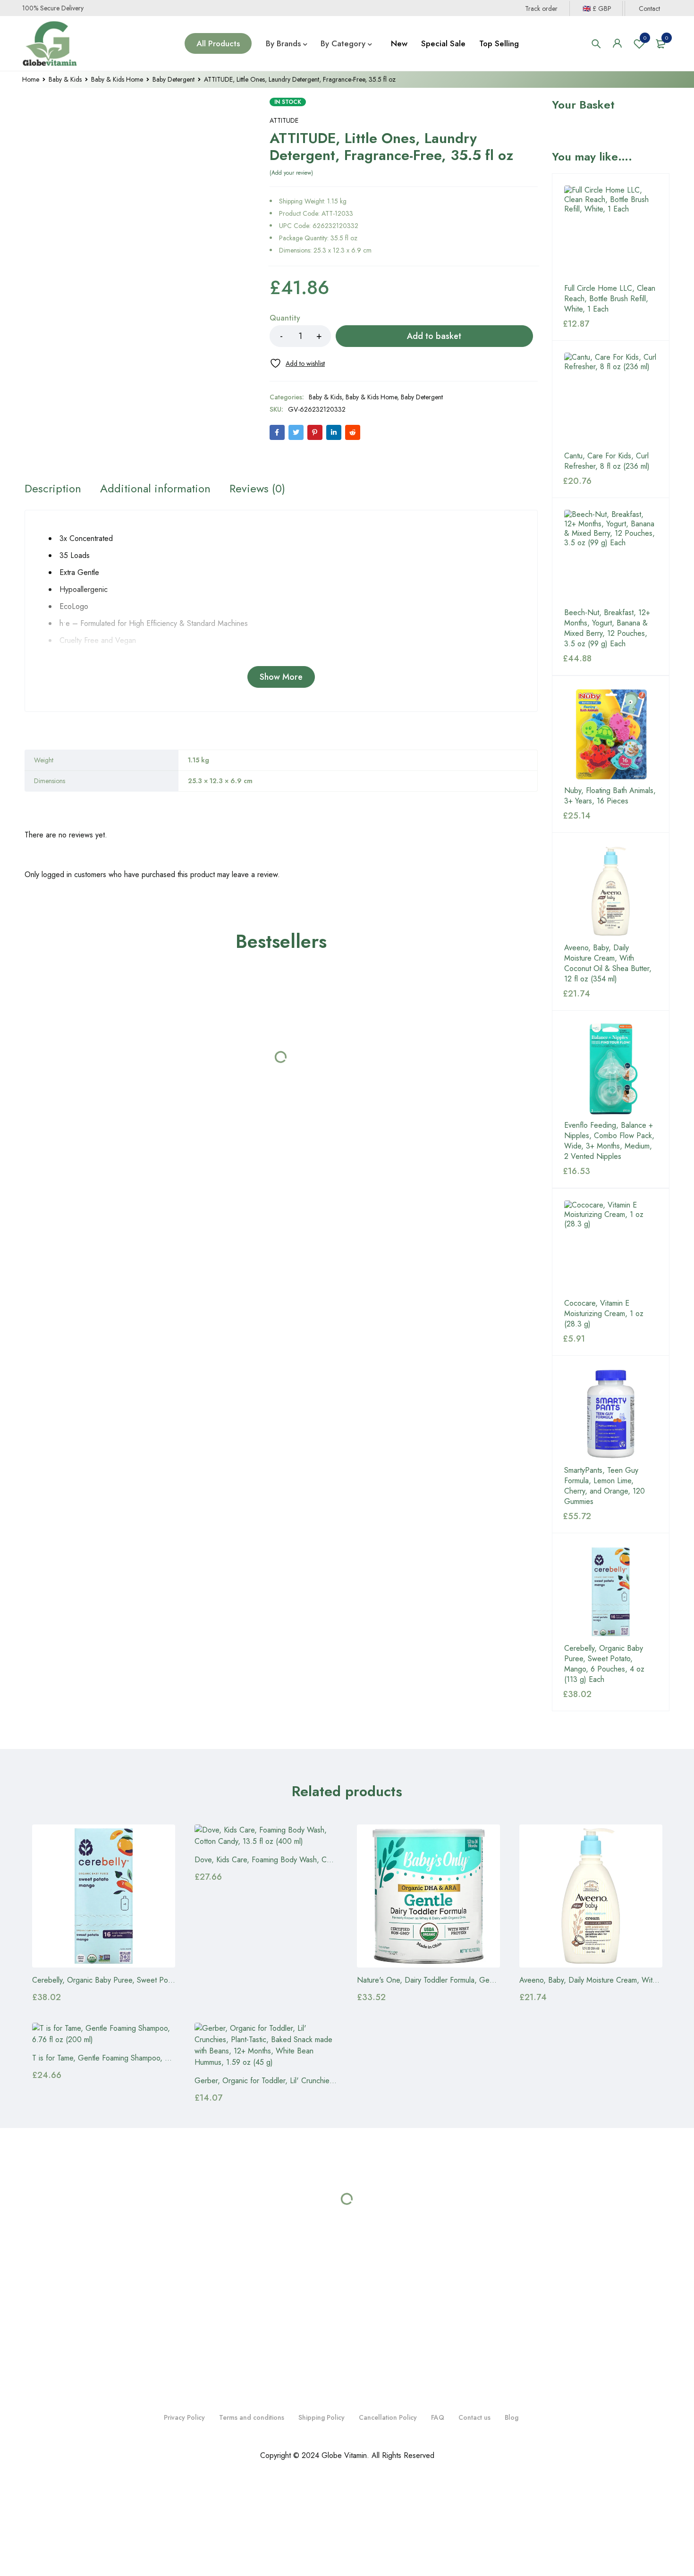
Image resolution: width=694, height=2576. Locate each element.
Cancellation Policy (388, 2417)
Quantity (285, 318)
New (399, 43)
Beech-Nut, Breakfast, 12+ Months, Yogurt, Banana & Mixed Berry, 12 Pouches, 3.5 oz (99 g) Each (607, 628)
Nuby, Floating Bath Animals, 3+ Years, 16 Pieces (610, 796)
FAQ (438, 2417)
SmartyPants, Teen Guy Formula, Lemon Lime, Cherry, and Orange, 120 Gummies (605, 1486)
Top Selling (499, 43)
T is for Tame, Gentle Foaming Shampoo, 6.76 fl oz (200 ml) (129, 2058)
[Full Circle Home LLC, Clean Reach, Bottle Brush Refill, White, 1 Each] (611, 232)
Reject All (123, 2537)
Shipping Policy (322, 2417)
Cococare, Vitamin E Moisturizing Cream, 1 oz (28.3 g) (604, 1314)
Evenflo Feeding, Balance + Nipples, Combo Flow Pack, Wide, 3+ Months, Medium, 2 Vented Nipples (609, 1141)
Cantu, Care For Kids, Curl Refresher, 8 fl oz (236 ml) (607, 461)
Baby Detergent (173, 79)
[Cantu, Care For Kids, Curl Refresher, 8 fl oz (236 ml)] (611, 399)
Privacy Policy (184, 2417)
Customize (61, 2537)
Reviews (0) (257, 489)
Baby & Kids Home (117, 79)
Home (31, 79)
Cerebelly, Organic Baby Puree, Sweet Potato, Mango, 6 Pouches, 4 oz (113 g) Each (604, 1664)
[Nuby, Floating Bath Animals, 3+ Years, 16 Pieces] (611, 734)
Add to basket (434, 336)
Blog (512, 2417)
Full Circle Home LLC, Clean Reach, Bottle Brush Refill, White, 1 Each (610, 299)
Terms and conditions (252, 2417)
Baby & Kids (65, 79)
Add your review (291, 173)
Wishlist (645, 38)
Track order (496, 8)
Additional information (155, 489)
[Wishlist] (297, 363)
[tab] (53, 489)
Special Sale (443, 43)
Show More (281, 677)
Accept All (184, 2537)
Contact (649, 8)
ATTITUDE (284, 120)
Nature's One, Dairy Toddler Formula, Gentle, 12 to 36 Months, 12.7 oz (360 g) (485, 1980)
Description (53, 489)
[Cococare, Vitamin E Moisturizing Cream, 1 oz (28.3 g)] (611, 1247)
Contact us (474, 2417)
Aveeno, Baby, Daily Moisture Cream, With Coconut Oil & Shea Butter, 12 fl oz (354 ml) (608, 963)
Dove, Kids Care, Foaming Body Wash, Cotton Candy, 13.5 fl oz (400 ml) (312, 1860)
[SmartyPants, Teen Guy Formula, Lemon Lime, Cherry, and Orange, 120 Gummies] (611, 1414)
